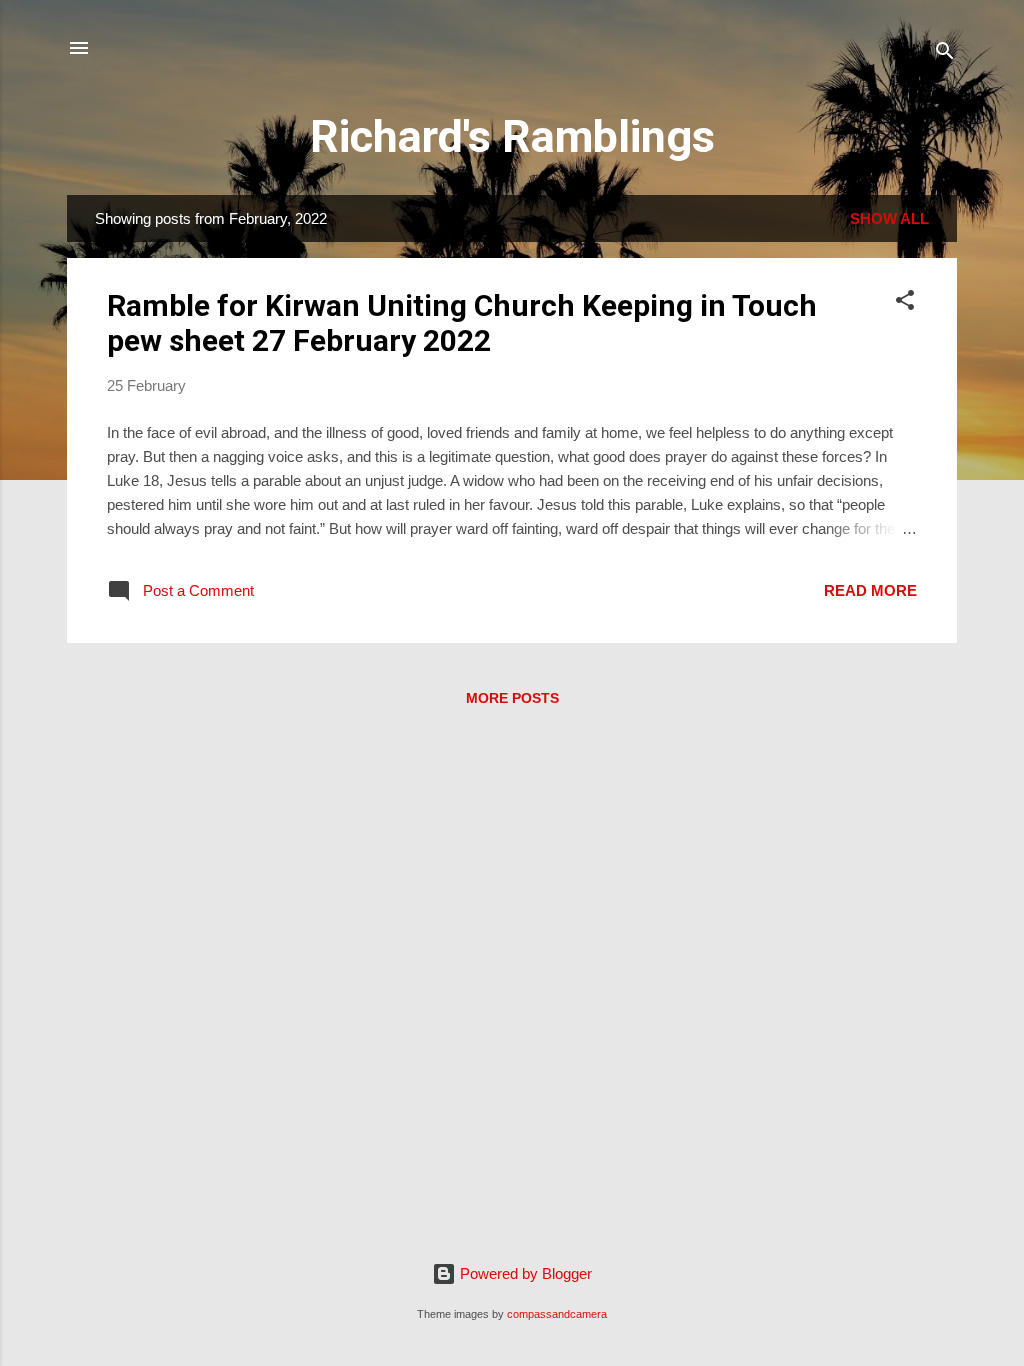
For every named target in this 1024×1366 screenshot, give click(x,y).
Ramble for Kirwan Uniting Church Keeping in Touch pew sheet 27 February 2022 (462, 323)
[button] (905, 303)
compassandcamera (557, 1314)
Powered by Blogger (524, 1273)
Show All (889, 218)
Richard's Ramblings (512, 136)
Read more (870, 590)
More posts (512, 698)
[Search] (945, 54)
